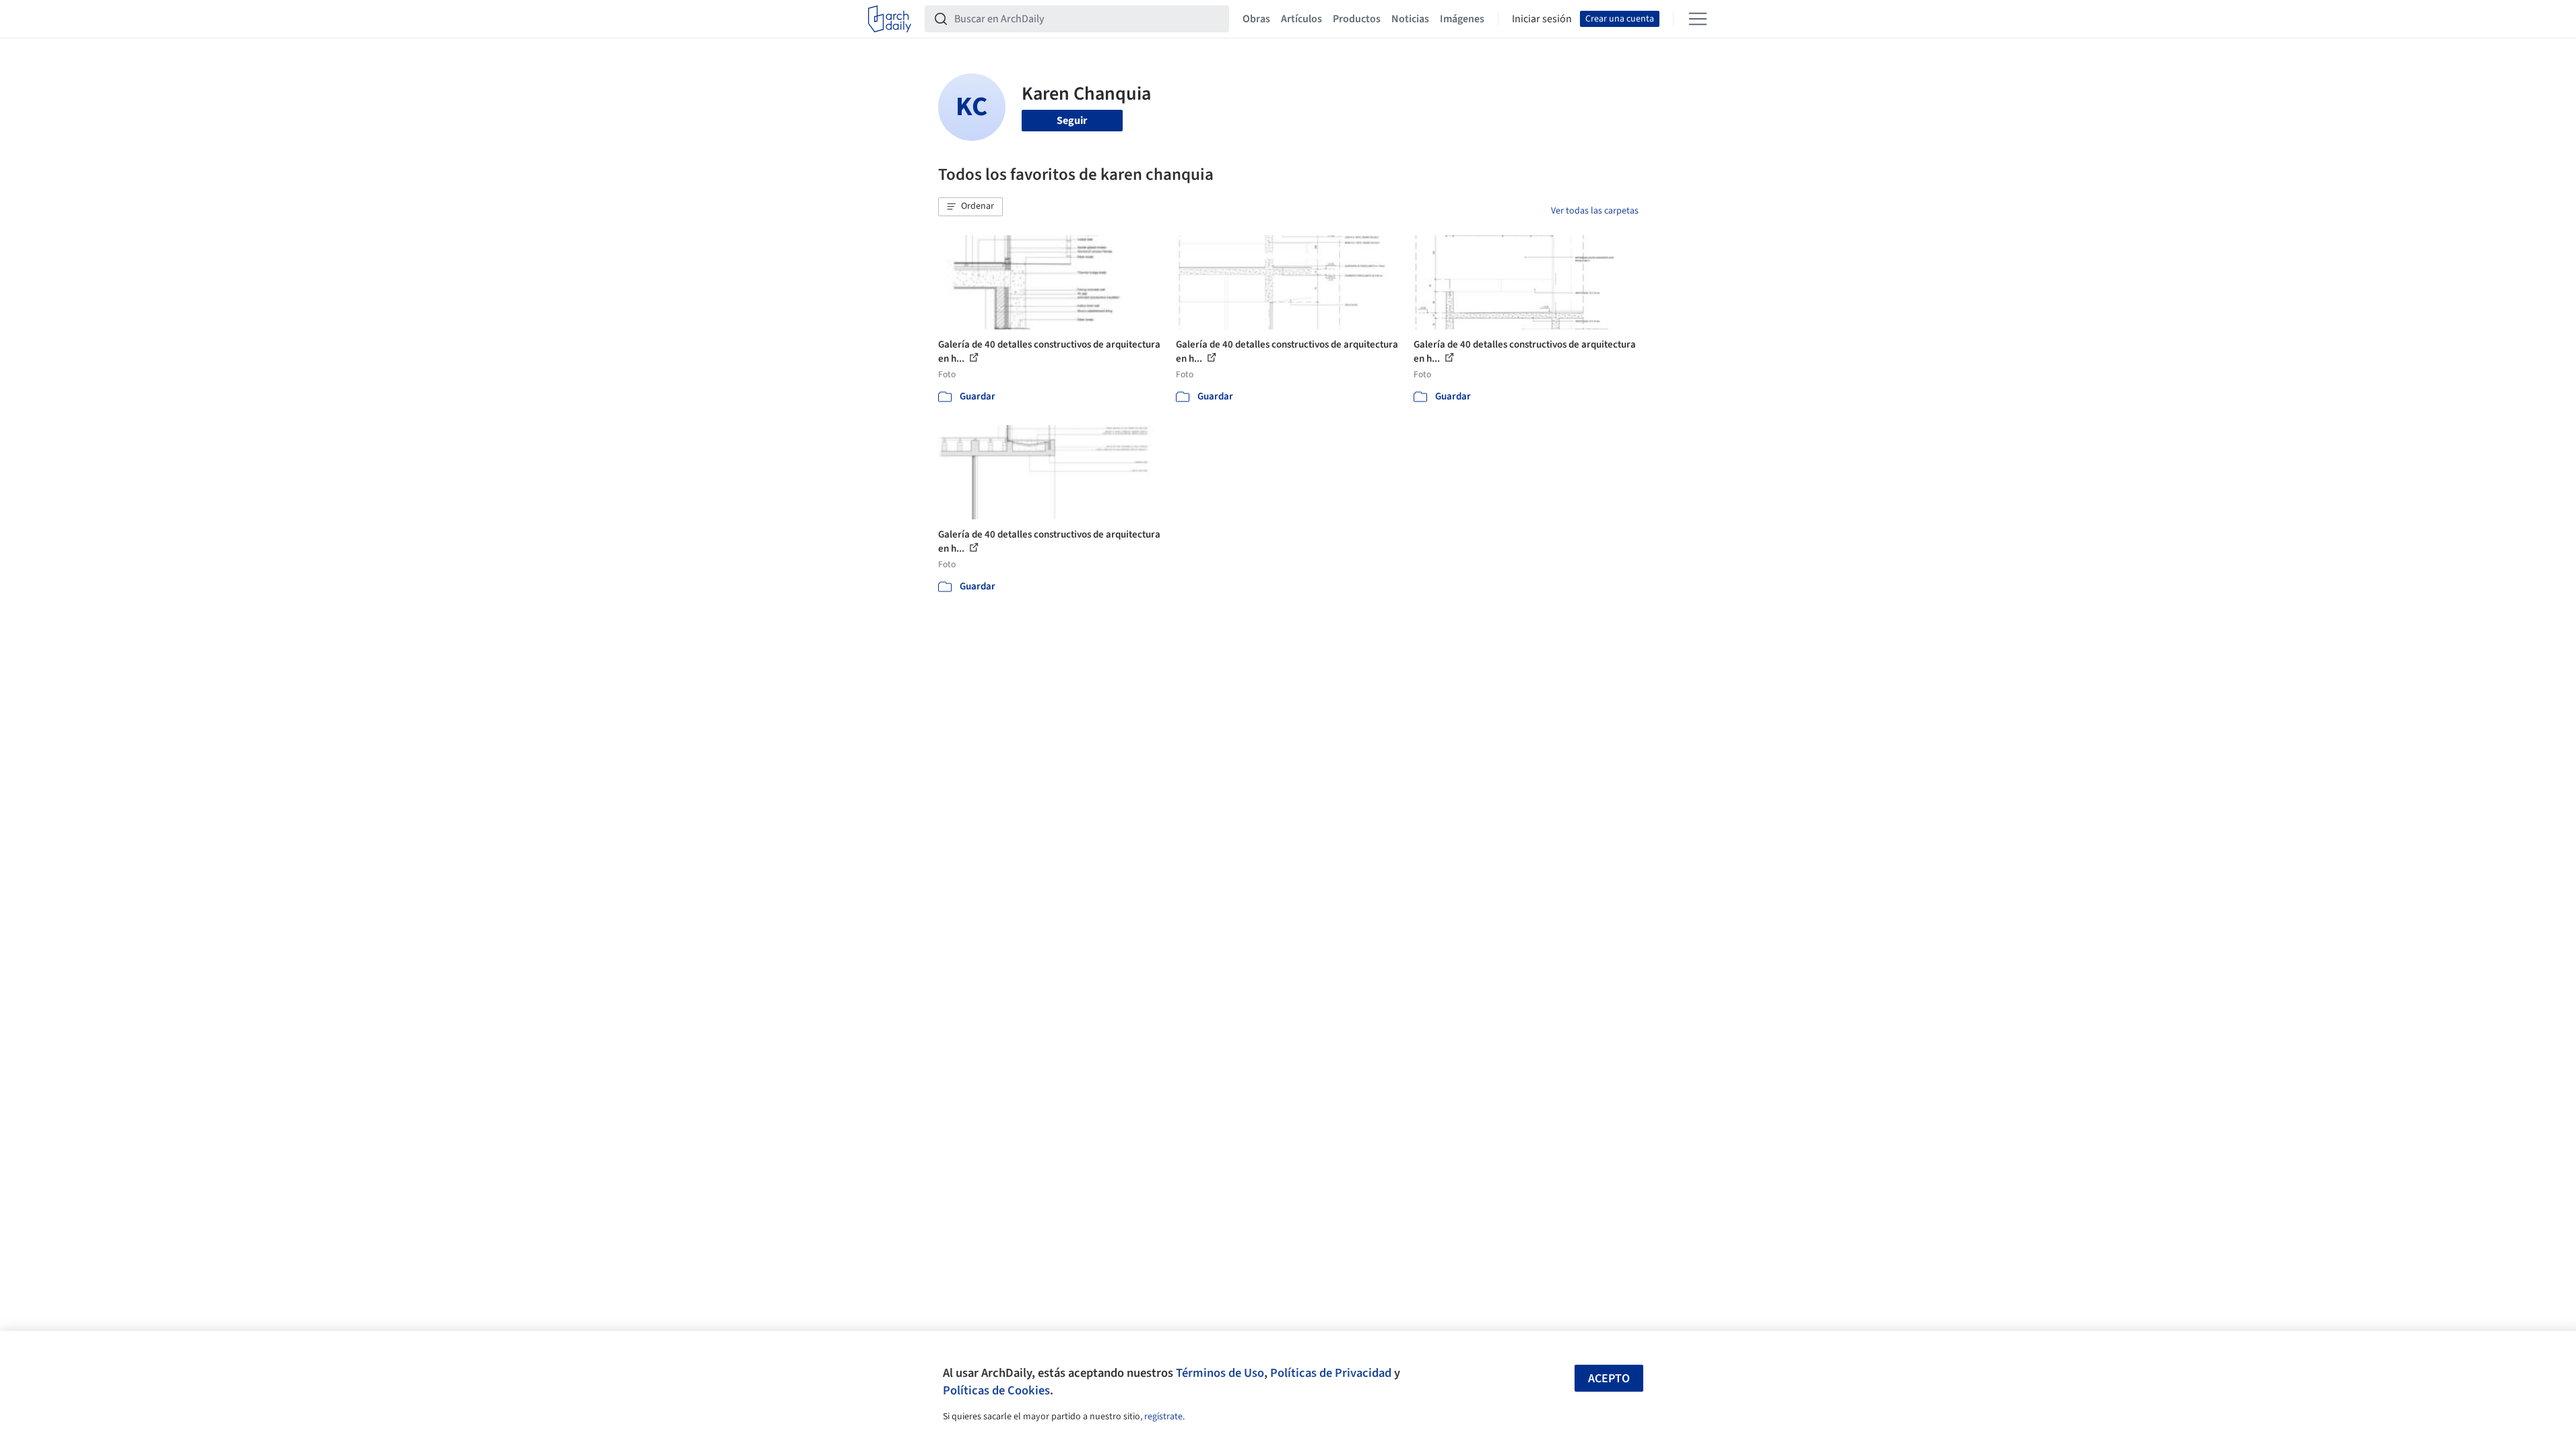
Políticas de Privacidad (1331, 1373)
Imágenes (1462, 19)
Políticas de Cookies (996, 1390)
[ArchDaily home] (890, 19)
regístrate (1163, 1417)
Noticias (1410, 19)
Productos (1357, 19)
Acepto (1609, 1379)
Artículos (1301, 19)
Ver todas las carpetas (1595, 211)
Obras (1256, 19)
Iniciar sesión (1542, 19)
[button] (970, 207)
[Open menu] (1698, 19)
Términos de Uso (1220, 1373)
